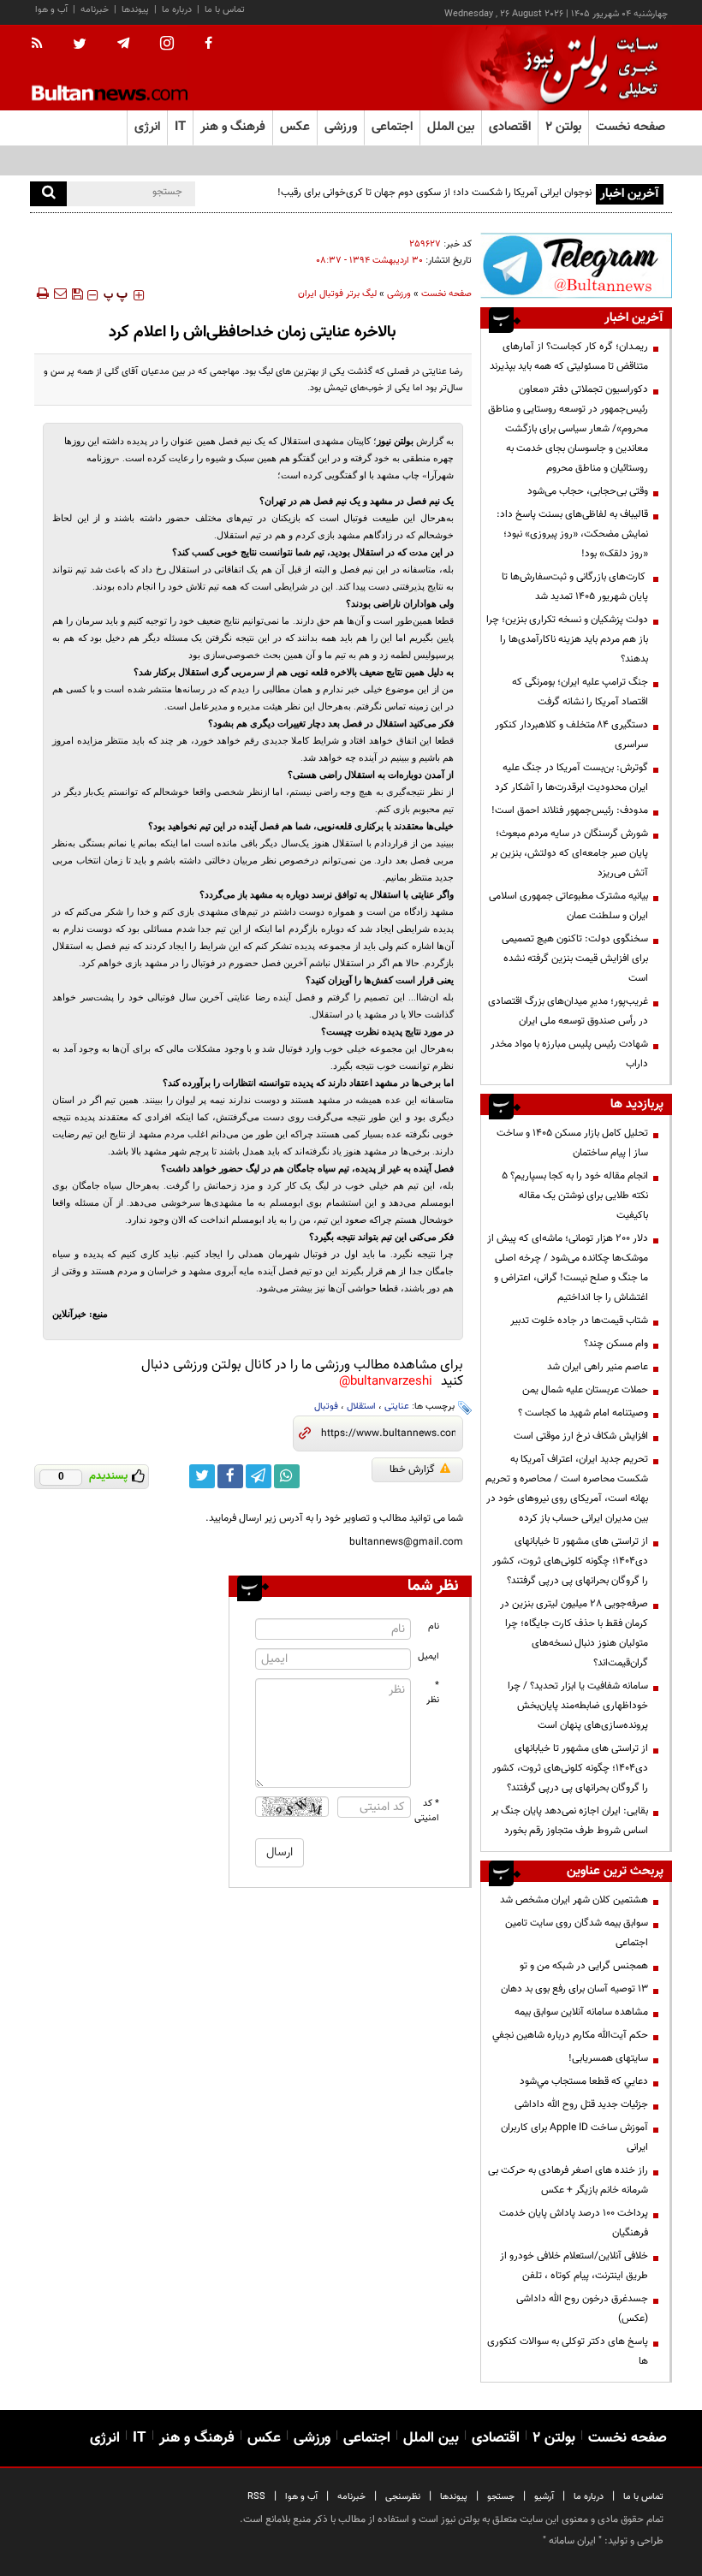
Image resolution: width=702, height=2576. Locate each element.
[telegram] (123, 44)
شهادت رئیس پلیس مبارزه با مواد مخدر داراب (569, 1054)
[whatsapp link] (287, 1476)
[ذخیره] (77, 294)
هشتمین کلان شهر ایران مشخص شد (574, 1900)
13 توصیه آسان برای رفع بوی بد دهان (574, 1989)
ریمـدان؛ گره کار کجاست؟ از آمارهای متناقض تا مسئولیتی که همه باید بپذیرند (569, 356)
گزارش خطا (412, 1469)
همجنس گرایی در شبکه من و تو (584, 1966)
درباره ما (177, 10)
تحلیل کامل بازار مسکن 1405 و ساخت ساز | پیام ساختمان (572, 1143)
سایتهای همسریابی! (608, 2058)
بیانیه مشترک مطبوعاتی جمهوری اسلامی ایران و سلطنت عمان (568, 906)
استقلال (361, 1407)
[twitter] (80, 45)
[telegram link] (259, 1476)
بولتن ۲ (563, 127)
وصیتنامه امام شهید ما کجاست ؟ (583, 1413)
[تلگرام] (576, 265)
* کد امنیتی (427, 1811)
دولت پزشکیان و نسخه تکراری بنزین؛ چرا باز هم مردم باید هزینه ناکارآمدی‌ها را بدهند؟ (567, 639)
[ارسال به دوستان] (60, 294)
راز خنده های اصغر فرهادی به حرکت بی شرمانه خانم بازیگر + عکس (568, 2180)
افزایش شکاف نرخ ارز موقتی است (581, 1436)
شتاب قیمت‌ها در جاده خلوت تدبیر (579, 1321)
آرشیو (544, 2497)
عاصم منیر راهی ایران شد (598, 1367)
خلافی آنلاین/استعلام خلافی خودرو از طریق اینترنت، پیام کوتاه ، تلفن (574, 2266)
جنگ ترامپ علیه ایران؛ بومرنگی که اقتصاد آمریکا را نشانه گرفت (580, 692)
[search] (48, 194)
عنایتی (397, 1407)
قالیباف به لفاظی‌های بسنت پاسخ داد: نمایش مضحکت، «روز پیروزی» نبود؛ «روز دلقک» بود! (572, 534)
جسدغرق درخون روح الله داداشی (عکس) (582, 2309)
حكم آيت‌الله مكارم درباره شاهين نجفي (570, 2035)
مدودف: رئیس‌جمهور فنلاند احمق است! (570, 810)
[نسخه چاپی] (42, 294)
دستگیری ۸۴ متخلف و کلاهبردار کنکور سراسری (571, 735)
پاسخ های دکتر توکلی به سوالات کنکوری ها (568, 2351)
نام (434, 1626)
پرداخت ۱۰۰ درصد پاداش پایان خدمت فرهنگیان (574, 2223)
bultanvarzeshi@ (386, 1382)
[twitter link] (202, 1476)
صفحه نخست (631, 127)
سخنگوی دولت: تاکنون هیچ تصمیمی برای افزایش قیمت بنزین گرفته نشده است (575, 959)
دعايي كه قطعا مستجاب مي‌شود (584, 2081)
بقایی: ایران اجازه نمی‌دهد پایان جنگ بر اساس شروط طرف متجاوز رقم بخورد (570, 1821)
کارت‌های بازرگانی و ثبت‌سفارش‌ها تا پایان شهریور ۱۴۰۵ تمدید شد (575, 587)
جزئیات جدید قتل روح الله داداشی (581, 2104)
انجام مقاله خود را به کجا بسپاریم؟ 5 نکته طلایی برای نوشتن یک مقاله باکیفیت (575, 1196)
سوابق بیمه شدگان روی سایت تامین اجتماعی (577, 1933)
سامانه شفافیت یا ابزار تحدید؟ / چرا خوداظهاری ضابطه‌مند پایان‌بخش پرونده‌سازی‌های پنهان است (578, 1706)
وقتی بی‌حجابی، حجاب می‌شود (588, 491)
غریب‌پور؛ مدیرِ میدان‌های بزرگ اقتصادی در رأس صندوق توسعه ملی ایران (568, 1011)
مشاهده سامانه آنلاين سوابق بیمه (581, 2012)
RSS (256, 2497)
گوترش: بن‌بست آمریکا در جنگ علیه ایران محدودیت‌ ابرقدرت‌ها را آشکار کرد (571, 778)
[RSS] (42, 45)
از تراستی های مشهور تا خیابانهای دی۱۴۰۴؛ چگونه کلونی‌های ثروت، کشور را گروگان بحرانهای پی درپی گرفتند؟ (570, 1561)
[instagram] (167, 45)
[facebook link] (230, 1476)
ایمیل (428, 1656)
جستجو (501, 2497)
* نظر (433, 1693)
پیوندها (135, 10)
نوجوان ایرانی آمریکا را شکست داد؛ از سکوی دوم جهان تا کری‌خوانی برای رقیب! (434, 193)
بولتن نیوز (395, 441)
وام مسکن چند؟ (616, 1344)
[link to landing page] (586, 68)
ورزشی (399, 294)
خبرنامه (95, 10)
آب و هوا (51, 10)
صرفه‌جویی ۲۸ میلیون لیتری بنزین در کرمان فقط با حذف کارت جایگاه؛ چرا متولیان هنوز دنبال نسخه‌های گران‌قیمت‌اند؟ (574, 1633)
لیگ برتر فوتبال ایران (337, 294)
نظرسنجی (403, 2497)
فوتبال (326, 1407)
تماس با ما (225, 10)
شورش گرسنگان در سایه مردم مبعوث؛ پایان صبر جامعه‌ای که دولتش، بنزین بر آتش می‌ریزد (569, 853)
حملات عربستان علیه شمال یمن (585, 1390)
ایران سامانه (572, 2541)
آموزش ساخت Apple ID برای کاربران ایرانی (574, 2137)
